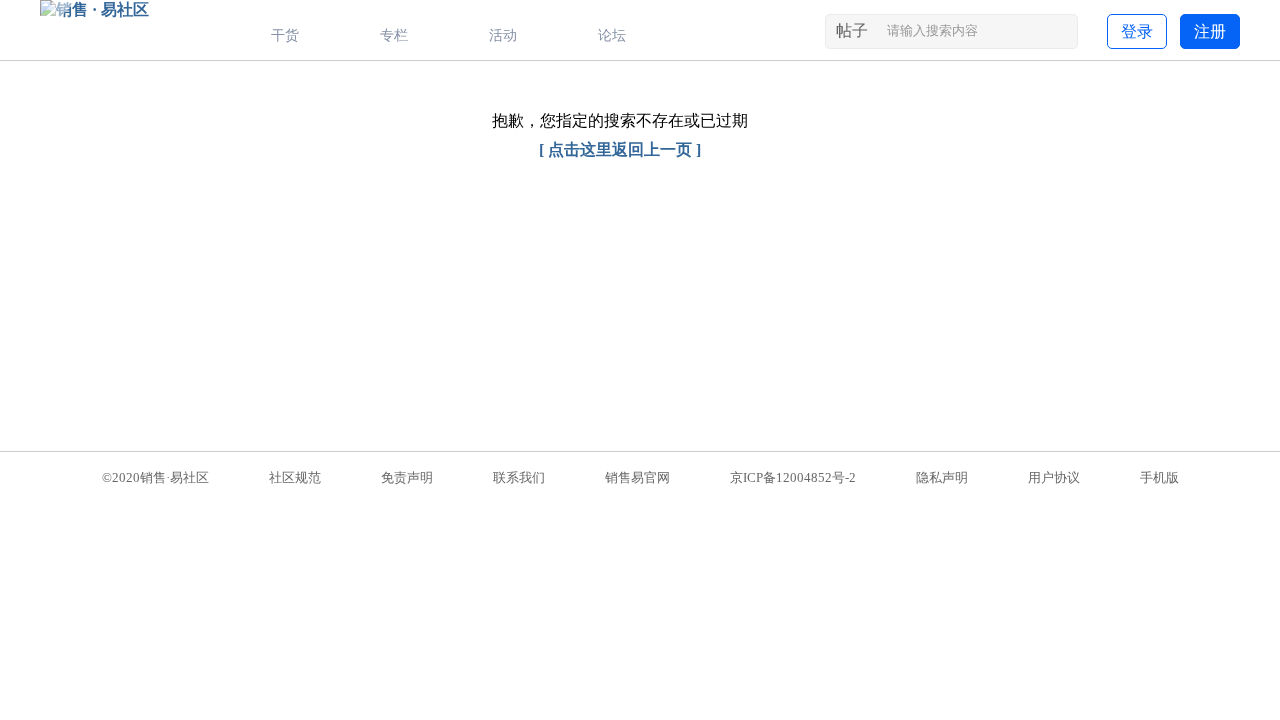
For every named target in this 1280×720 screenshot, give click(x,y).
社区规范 (295, 477)
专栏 (394, 35)
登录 (1137, 31)
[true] (1060, 35)
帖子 (852, 30)
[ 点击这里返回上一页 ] (620, 149)
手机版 (1159, 477)
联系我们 (519, 477)
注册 (1210, 31)
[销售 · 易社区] (94, 9)
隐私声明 (942, 477)
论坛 (612, 35)
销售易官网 (637, 477)
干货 (285, 35)
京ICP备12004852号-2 (793, 477)
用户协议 (1054, 477)
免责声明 (407, 477)
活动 (503, 35)
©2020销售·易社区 (155, 477)
